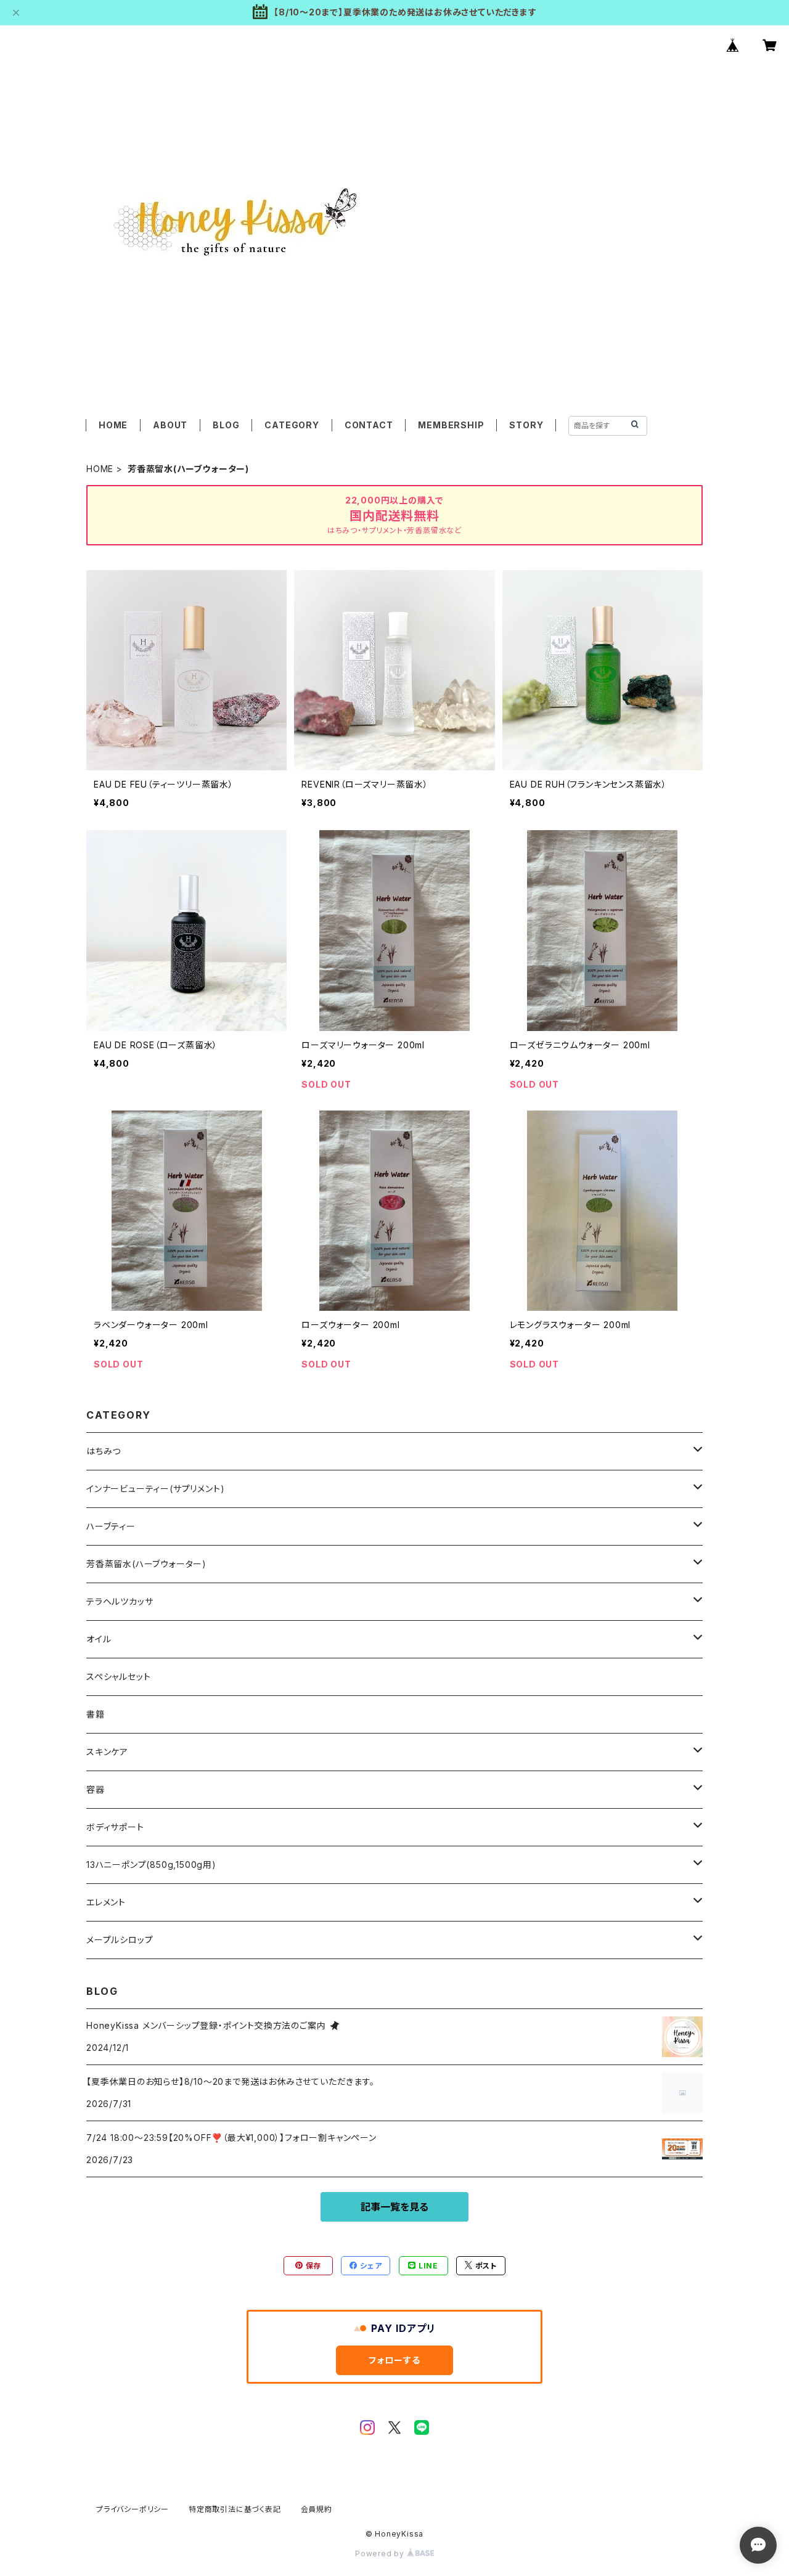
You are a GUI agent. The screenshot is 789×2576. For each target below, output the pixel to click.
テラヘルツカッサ (120, 1601)
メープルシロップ (120, 1940)
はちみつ (104, 1451)
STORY (526, 425)
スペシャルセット (118, 1677)
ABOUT (170, 425)
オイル (99, 1639)
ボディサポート (115, 1827)
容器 (96, 1789)
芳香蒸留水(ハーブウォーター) (146, 1564)
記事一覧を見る (394, 2207)
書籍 (96, 1714)
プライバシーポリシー (133, 2509)
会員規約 (317, 2509)
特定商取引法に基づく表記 (235, 2509)
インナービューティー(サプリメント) (155, 1489)
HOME (113, 425)
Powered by (381, 2554)
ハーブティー (111, 1526)
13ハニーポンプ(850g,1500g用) (151, 1865)
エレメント (106, 1902)
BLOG (226, 425)
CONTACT (369, 425)
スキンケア (107, 1752)
